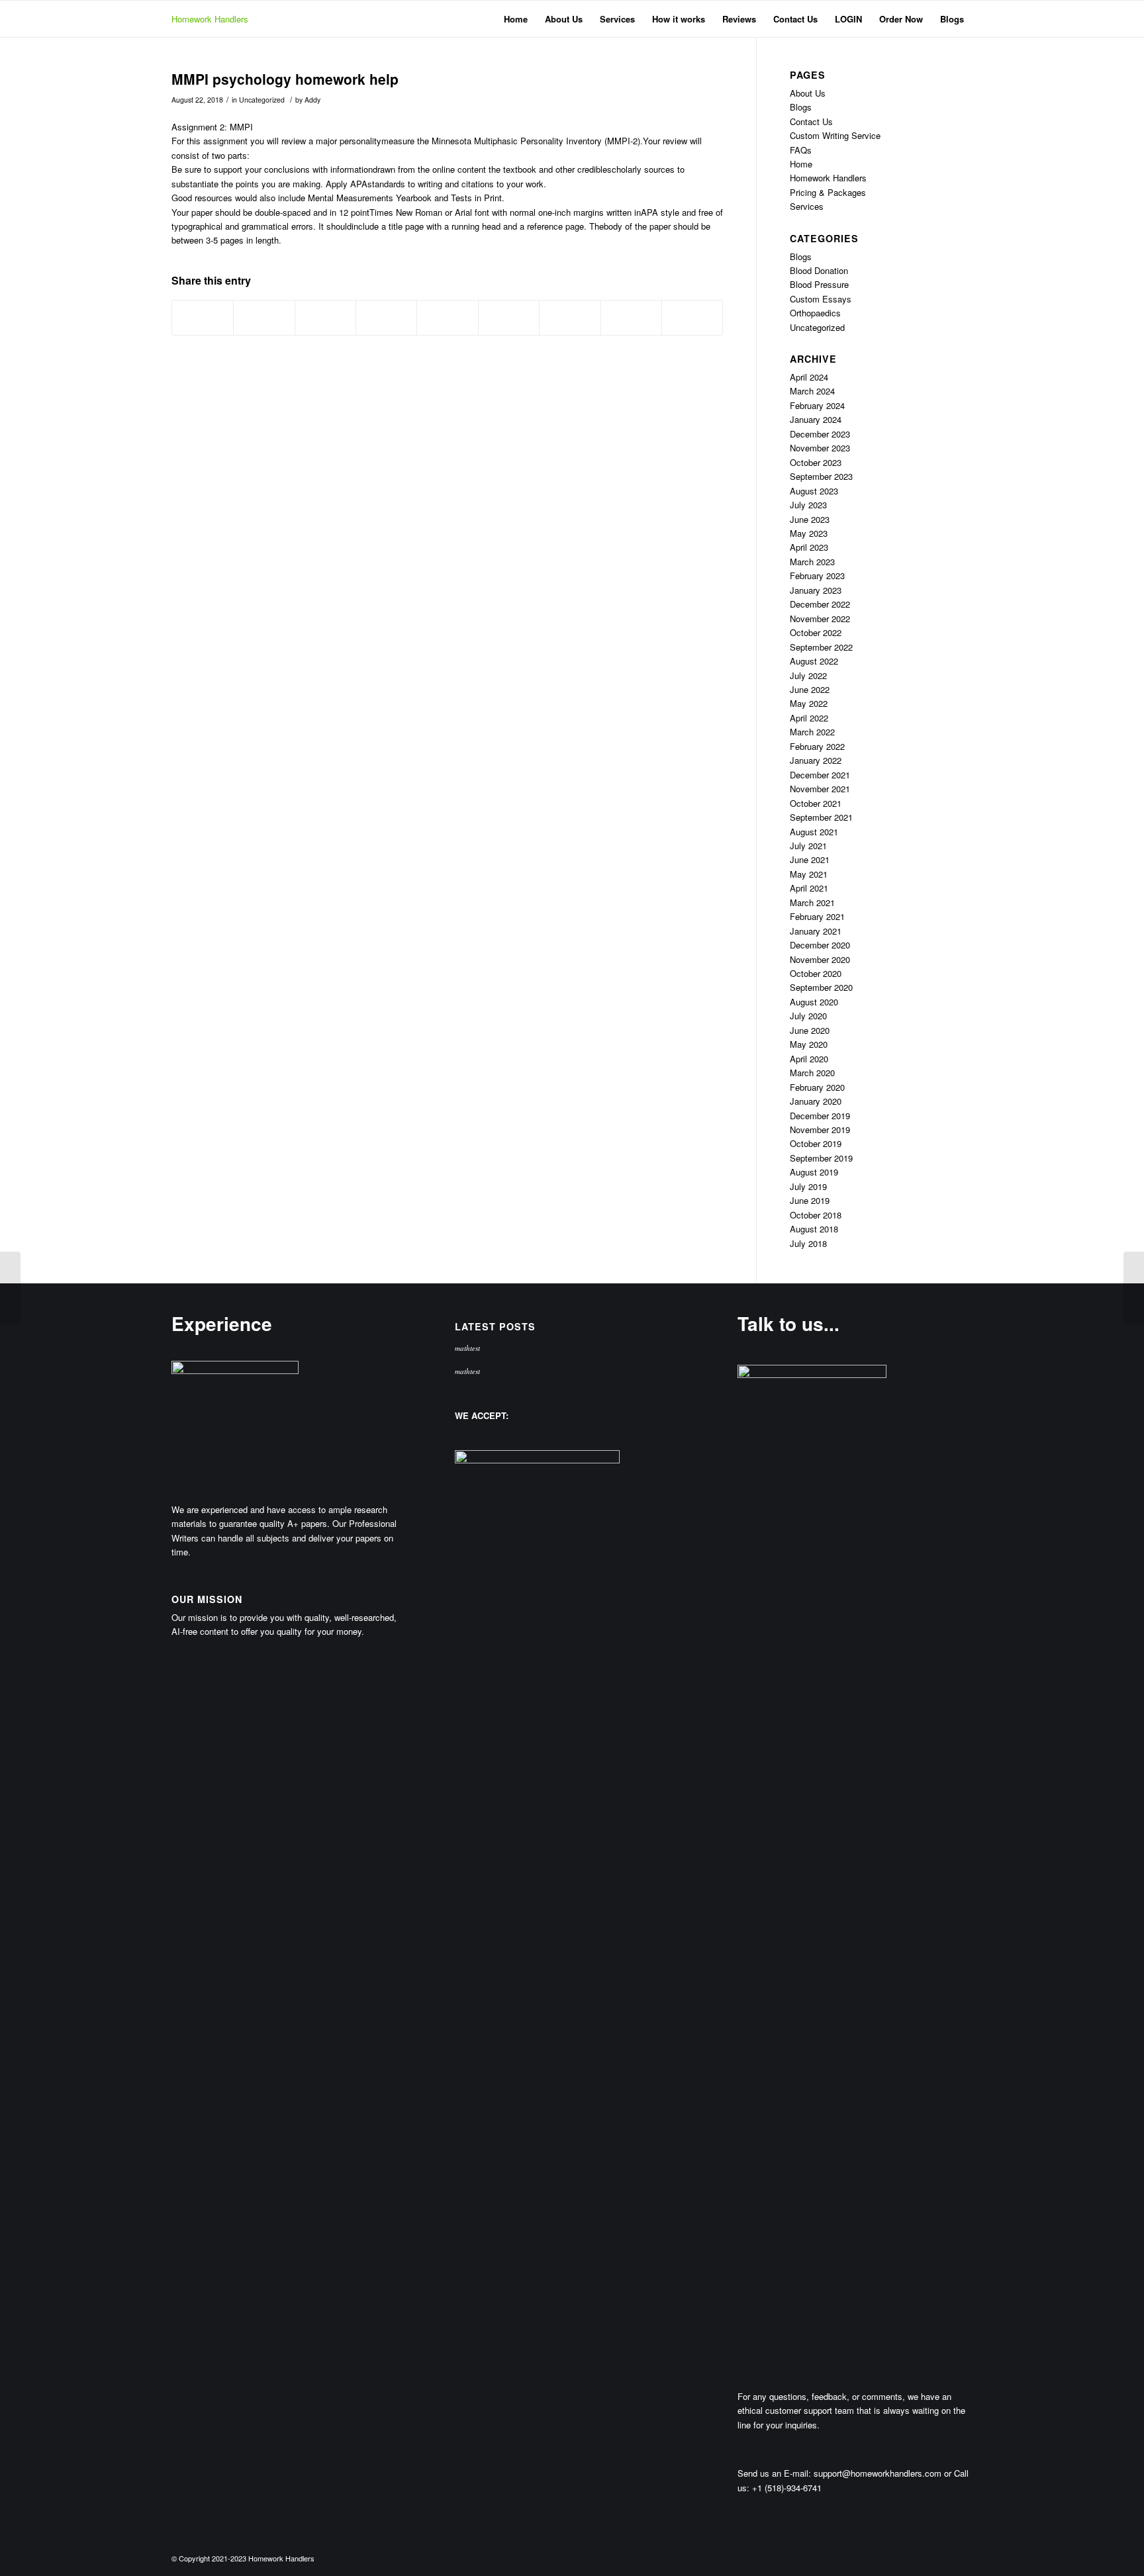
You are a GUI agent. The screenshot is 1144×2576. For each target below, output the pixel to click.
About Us (808, 93)
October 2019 (816, 1143)
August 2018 (814, 1229)
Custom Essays (821, 299)
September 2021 (821, 817)
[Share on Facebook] (203, 318)
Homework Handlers (210, 19)
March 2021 (812, 902)
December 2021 (820, 775)
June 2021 (810, 859)
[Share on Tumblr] (509, 318)
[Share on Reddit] (631, 318)
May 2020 (809, 1044)
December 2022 (820, 604)
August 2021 (814, 832)
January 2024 (816, 419)
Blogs (801, 107)
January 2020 (816, 1101)
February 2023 (817, 575)
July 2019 (808, 1186)
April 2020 (809, 1059)
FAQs (801, 150)
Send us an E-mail (773, 2473)
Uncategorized (262, 100)
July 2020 (808, 1016)
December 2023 (820, 434)
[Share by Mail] (692, 318)
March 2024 (812, 391)
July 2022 (808, 675)
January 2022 (816, 760)
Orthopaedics (815, 313)
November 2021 (820, 789)
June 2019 (810, 1200)
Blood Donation (819, 270)
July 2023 (808, 505)
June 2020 (810, 1030)
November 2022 (820, 619)
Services (807, 206)
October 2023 (816, 462)
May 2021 (809, 874)
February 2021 (817, 916)
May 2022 (809, 703)
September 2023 (821, 476)
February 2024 (817, 405)
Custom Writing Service (835, 135)
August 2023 (814, 491)
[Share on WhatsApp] (325, 318)
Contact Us (811, 121)
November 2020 (820, 959)
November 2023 (820, 448)
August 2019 (814, 1172)
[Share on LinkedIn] (447, 318)
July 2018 (808, 1243)
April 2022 (809, 718)
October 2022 (816, 632)
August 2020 (814, 1002)
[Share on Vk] (570, 318)
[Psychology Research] (10, 1288)
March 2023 (812, 562)
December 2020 (820, 945)
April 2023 (809, 547)
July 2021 (808, 846)
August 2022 (814, 661)
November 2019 (820, 1129)
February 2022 (817, 746)
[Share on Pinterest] (386, 318)
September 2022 (821, 647)
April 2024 (809, 377)
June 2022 (810, 689)
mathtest (467, 1348)
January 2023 (816, 590)
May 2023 (809, 533)
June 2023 (810, 519)
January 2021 (816, 931)
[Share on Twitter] (264, 318)
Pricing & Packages (828, 192)
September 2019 (821, 1158)
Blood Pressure (819, 284)
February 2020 (817, 1087)
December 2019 (820, 1116)
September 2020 (821, 987)
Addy (312, 100)
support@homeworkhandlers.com (878, 2473)
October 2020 (816, 973)
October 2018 (816, 1215)
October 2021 (816, 803)
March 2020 (812, 1073)
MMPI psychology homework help (285, 79)
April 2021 (809, 888)
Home (801, 164)
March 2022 (812, 732)
